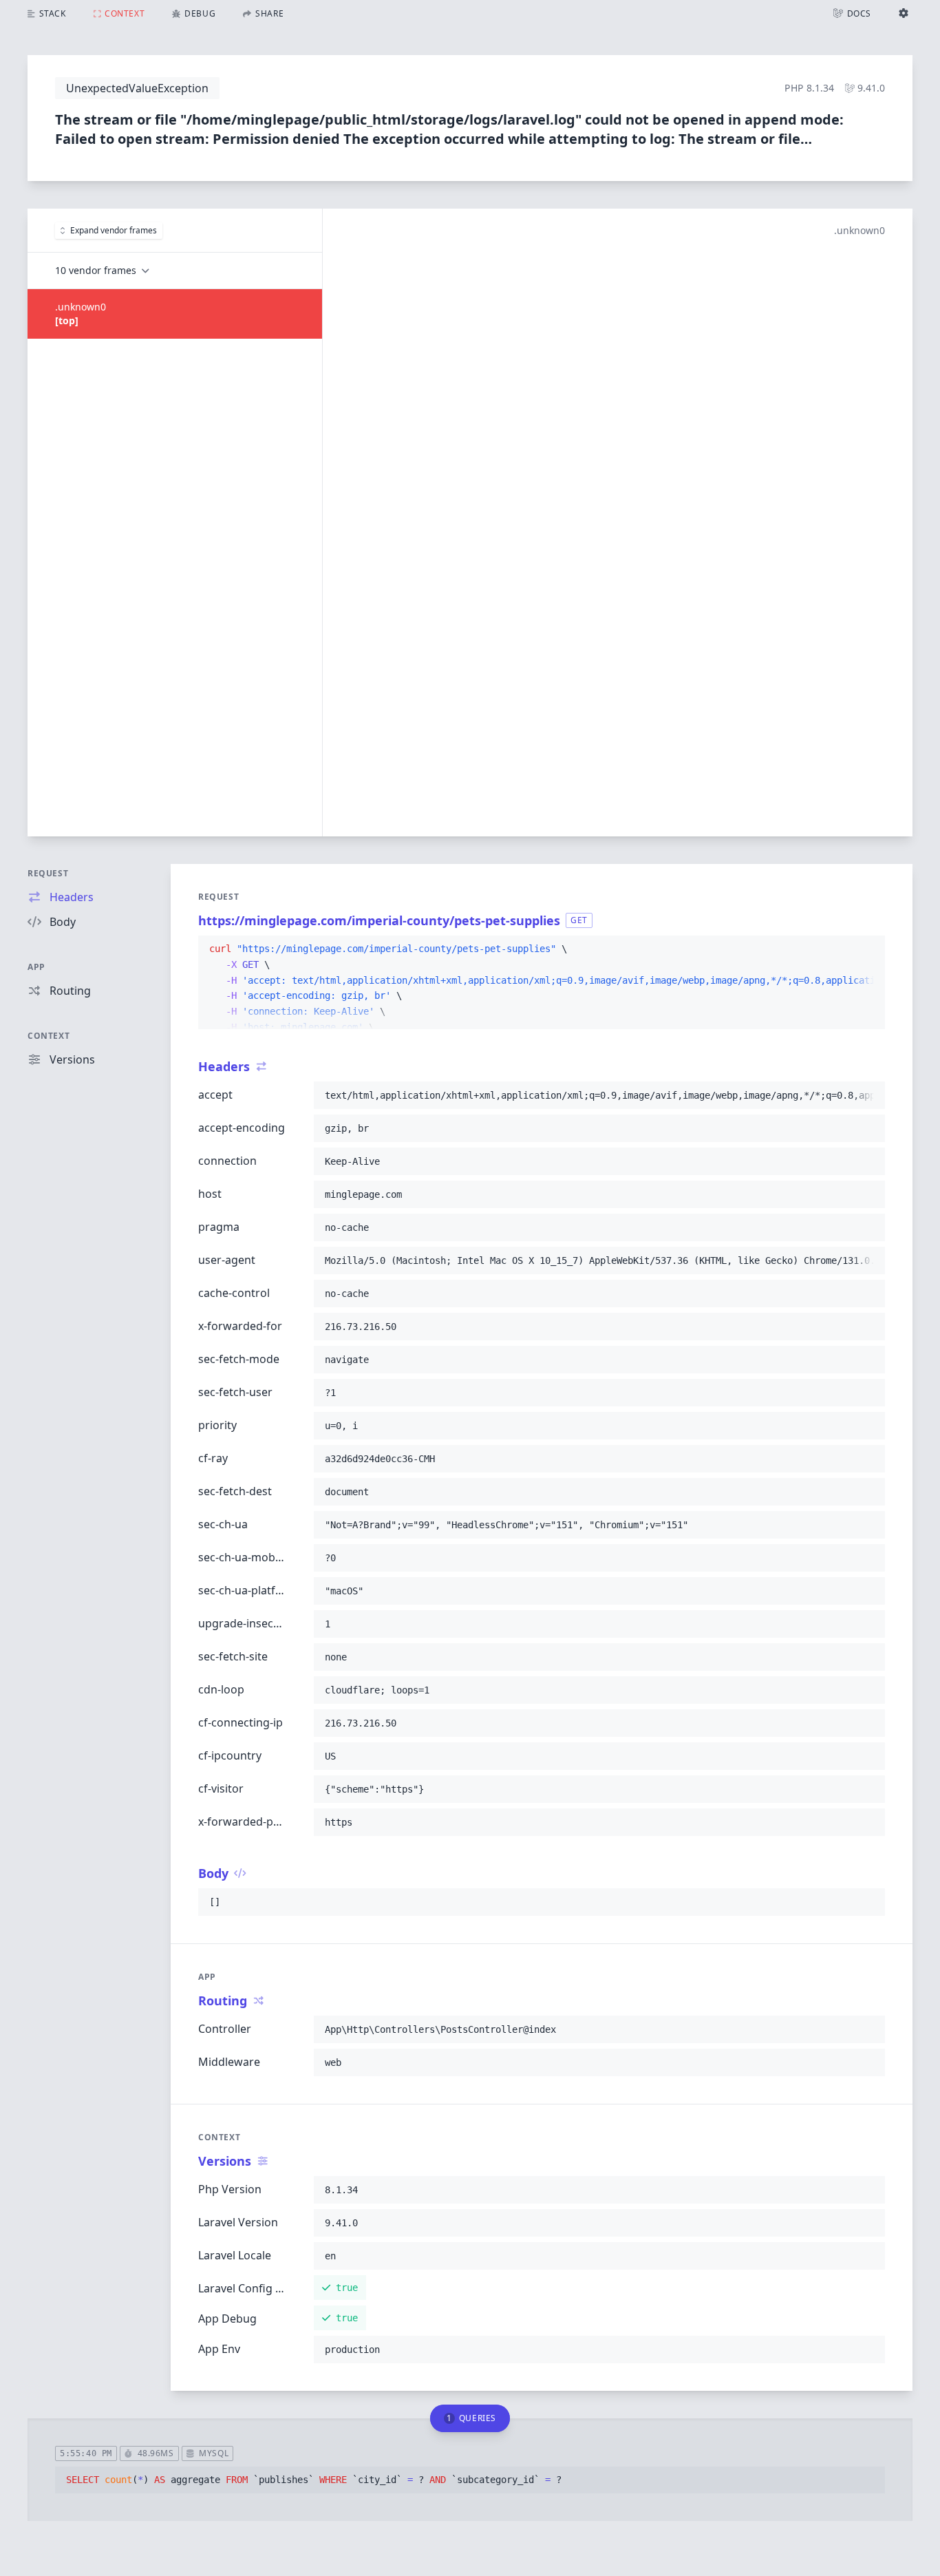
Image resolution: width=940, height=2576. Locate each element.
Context (49, 1036)
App (36, 967)
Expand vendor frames (114, 230)
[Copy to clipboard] (868, 949)
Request (48, 873)
